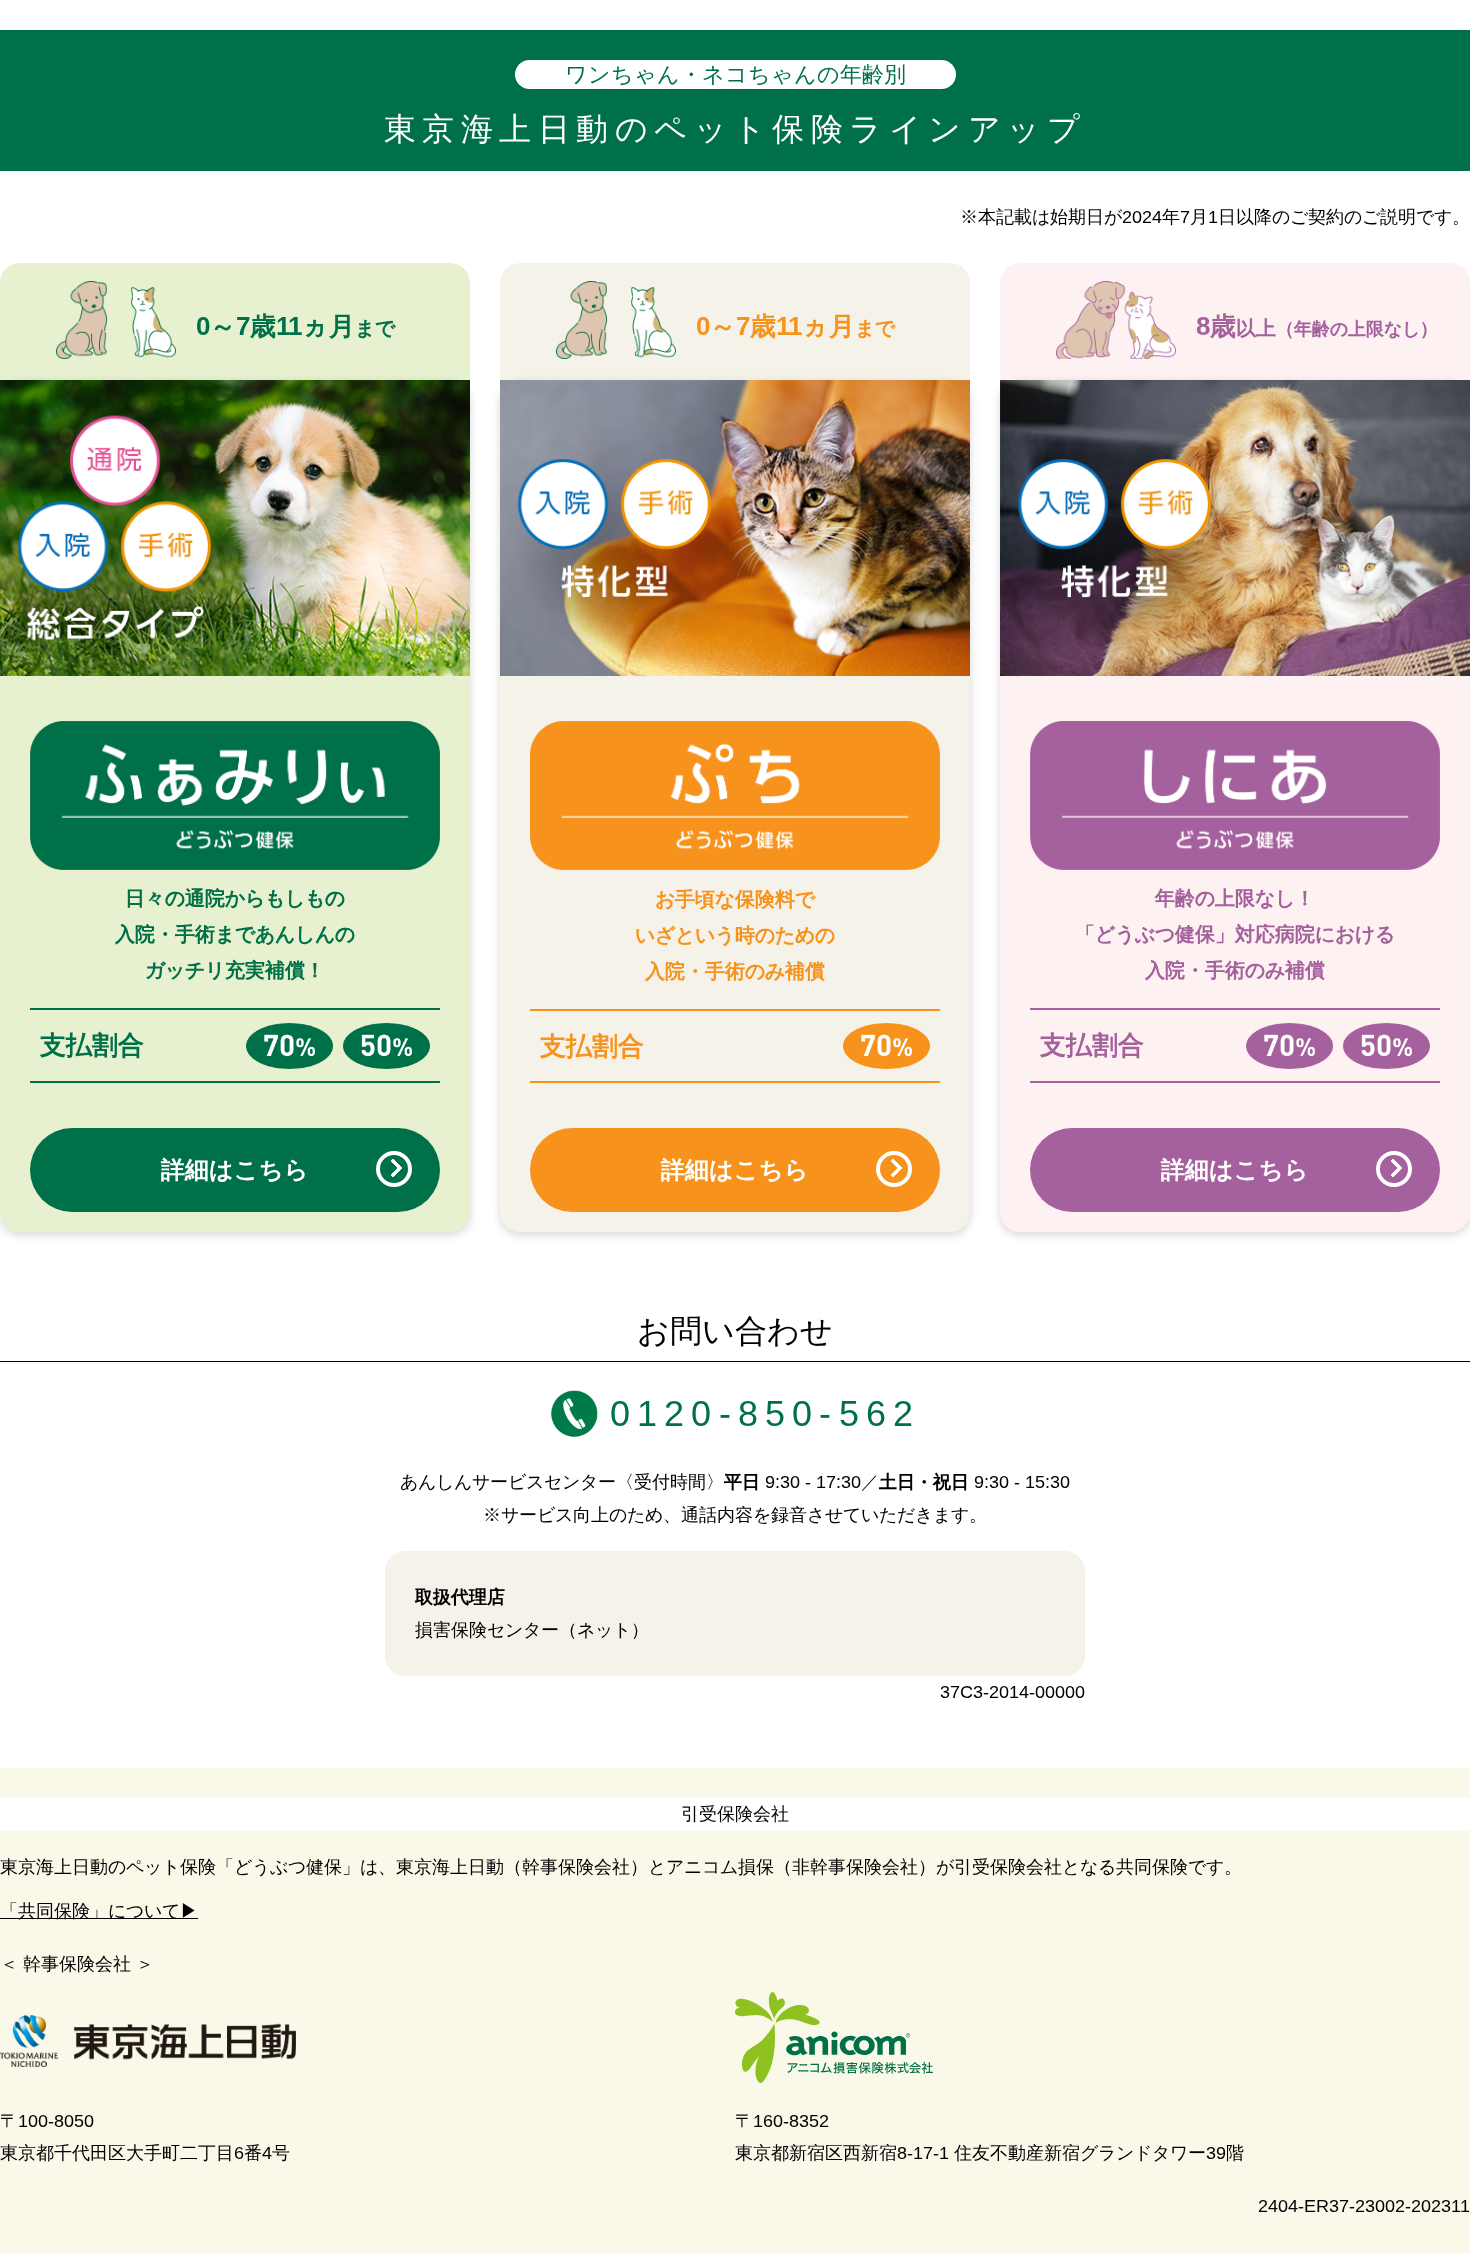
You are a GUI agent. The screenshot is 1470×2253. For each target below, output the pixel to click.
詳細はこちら (235, 1169)
